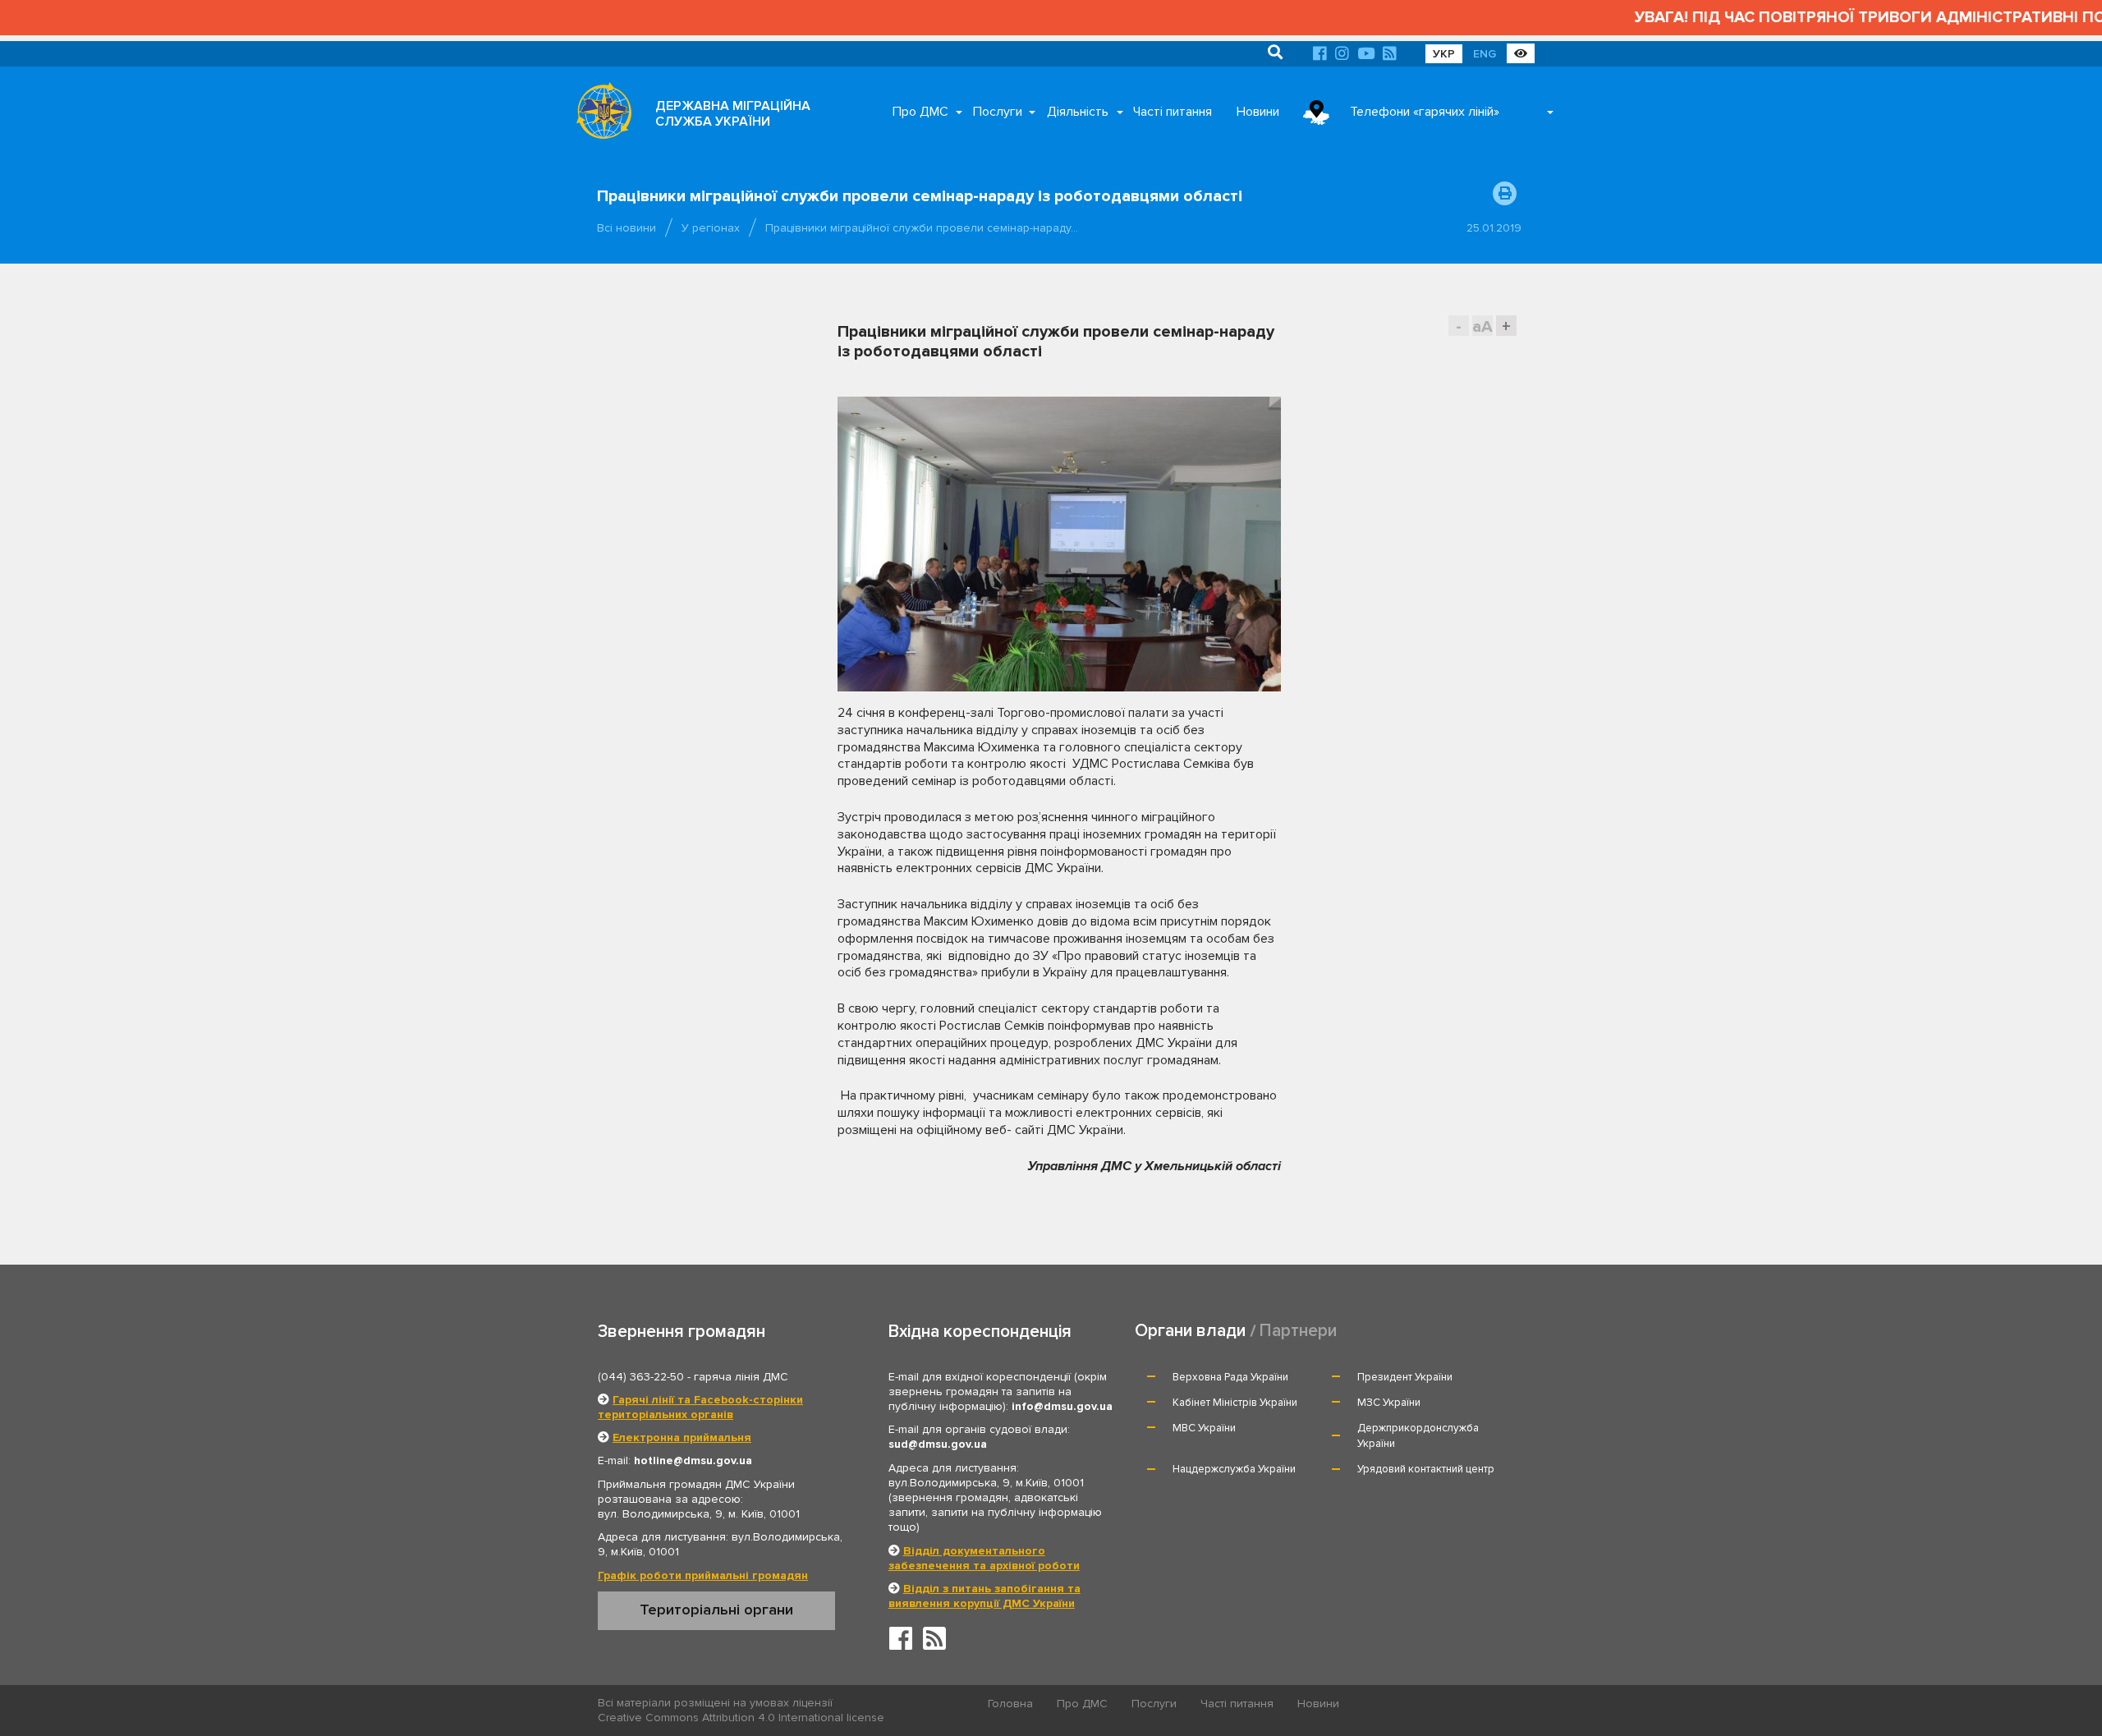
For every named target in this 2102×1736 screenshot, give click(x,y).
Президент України (1405, 1377)
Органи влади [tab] (1190, 1331)
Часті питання (1173, 112)
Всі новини (626, 228)
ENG (1485, 54)
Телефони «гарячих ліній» (1425, 112)
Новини (1258, 112)
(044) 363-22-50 (641, 1377)
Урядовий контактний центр (1426, 1469)
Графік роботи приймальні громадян (703, 1575)
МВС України (1204, 1428)
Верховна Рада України (1230, 1377)
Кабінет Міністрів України (1235, 1403)
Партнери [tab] (1298, 1331)
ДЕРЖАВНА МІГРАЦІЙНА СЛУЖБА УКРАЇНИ (733, 114)
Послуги (998, 112)
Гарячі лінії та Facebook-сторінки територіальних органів (700, 1407)
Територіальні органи (716, 1610)
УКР (1444, 54)
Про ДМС (920, 112)
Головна (1010, 1704)
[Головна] (599, 115)
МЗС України (1389, 1403)
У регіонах (711, 228)
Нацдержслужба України (1234, 1469)
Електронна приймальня (682, 1437)
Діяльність (1078, 112)
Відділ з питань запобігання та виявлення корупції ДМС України (984, 1596)
